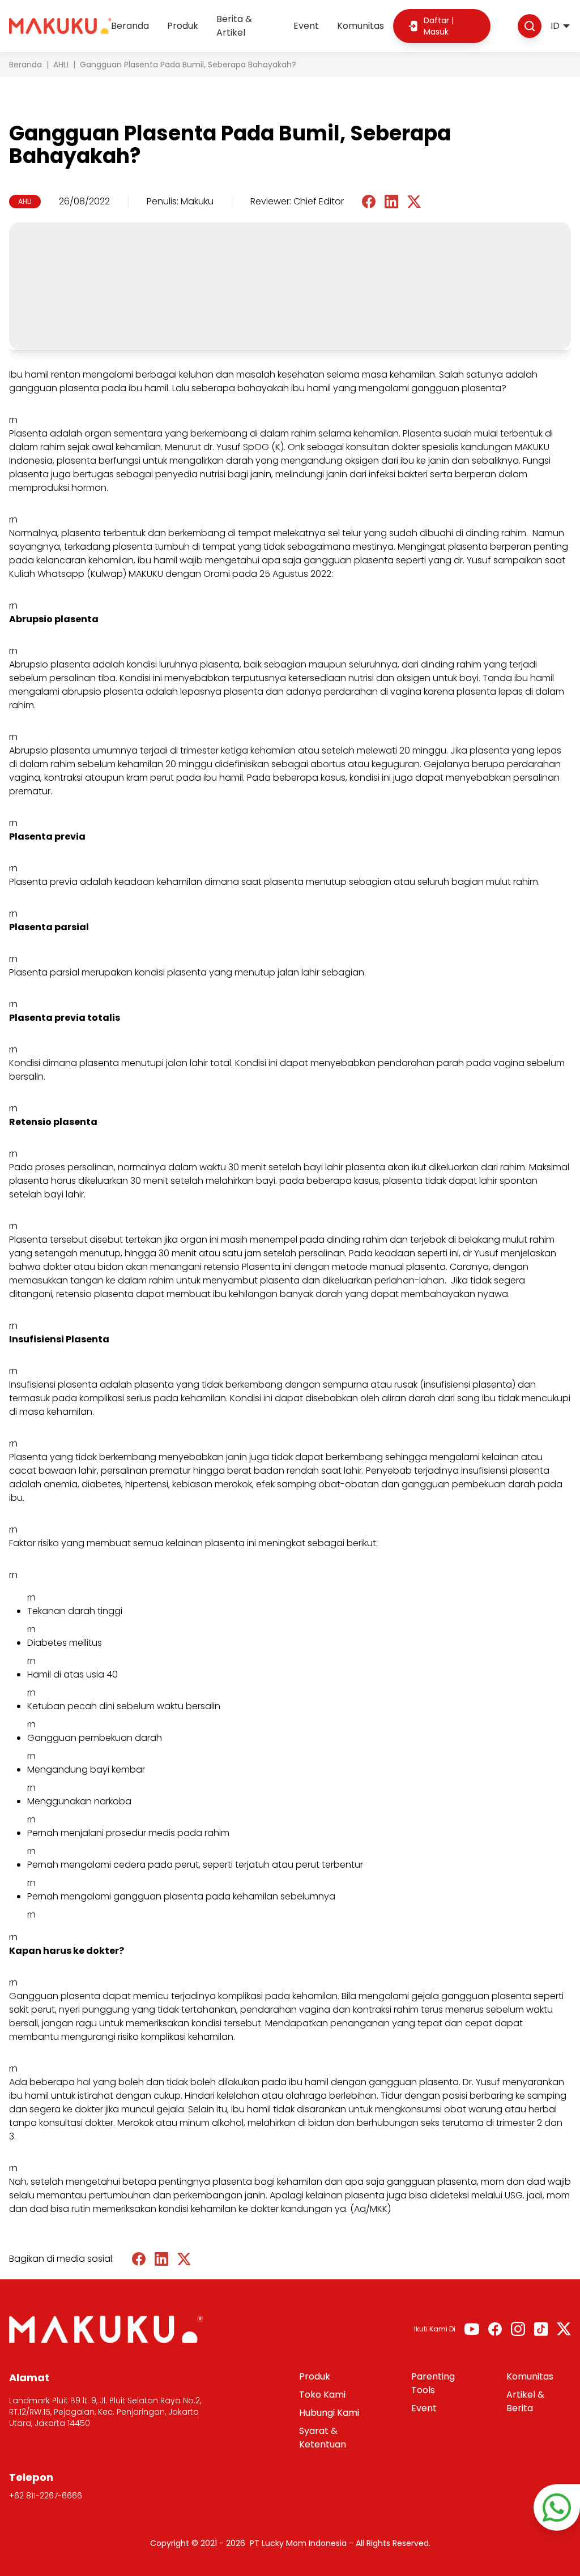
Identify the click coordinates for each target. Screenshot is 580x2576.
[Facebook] (495, 2329)
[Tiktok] (541, 2329)
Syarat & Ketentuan (323, 2438)
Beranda (130, 26)
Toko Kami (322, 2395)
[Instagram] (518, 2329)
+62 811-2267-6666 (46, 2496)
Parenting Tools (433, 2383)
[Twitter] (564, 2329)
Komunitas (361, 26)
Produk (183, 26)
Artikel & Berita (525, 2401)
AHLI (61, 65)
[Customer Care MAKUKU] (557, 2507)
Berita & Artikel (234, 26)
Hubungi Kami (329, 2413)
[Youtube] (472, 2329)
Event (306, 26)
